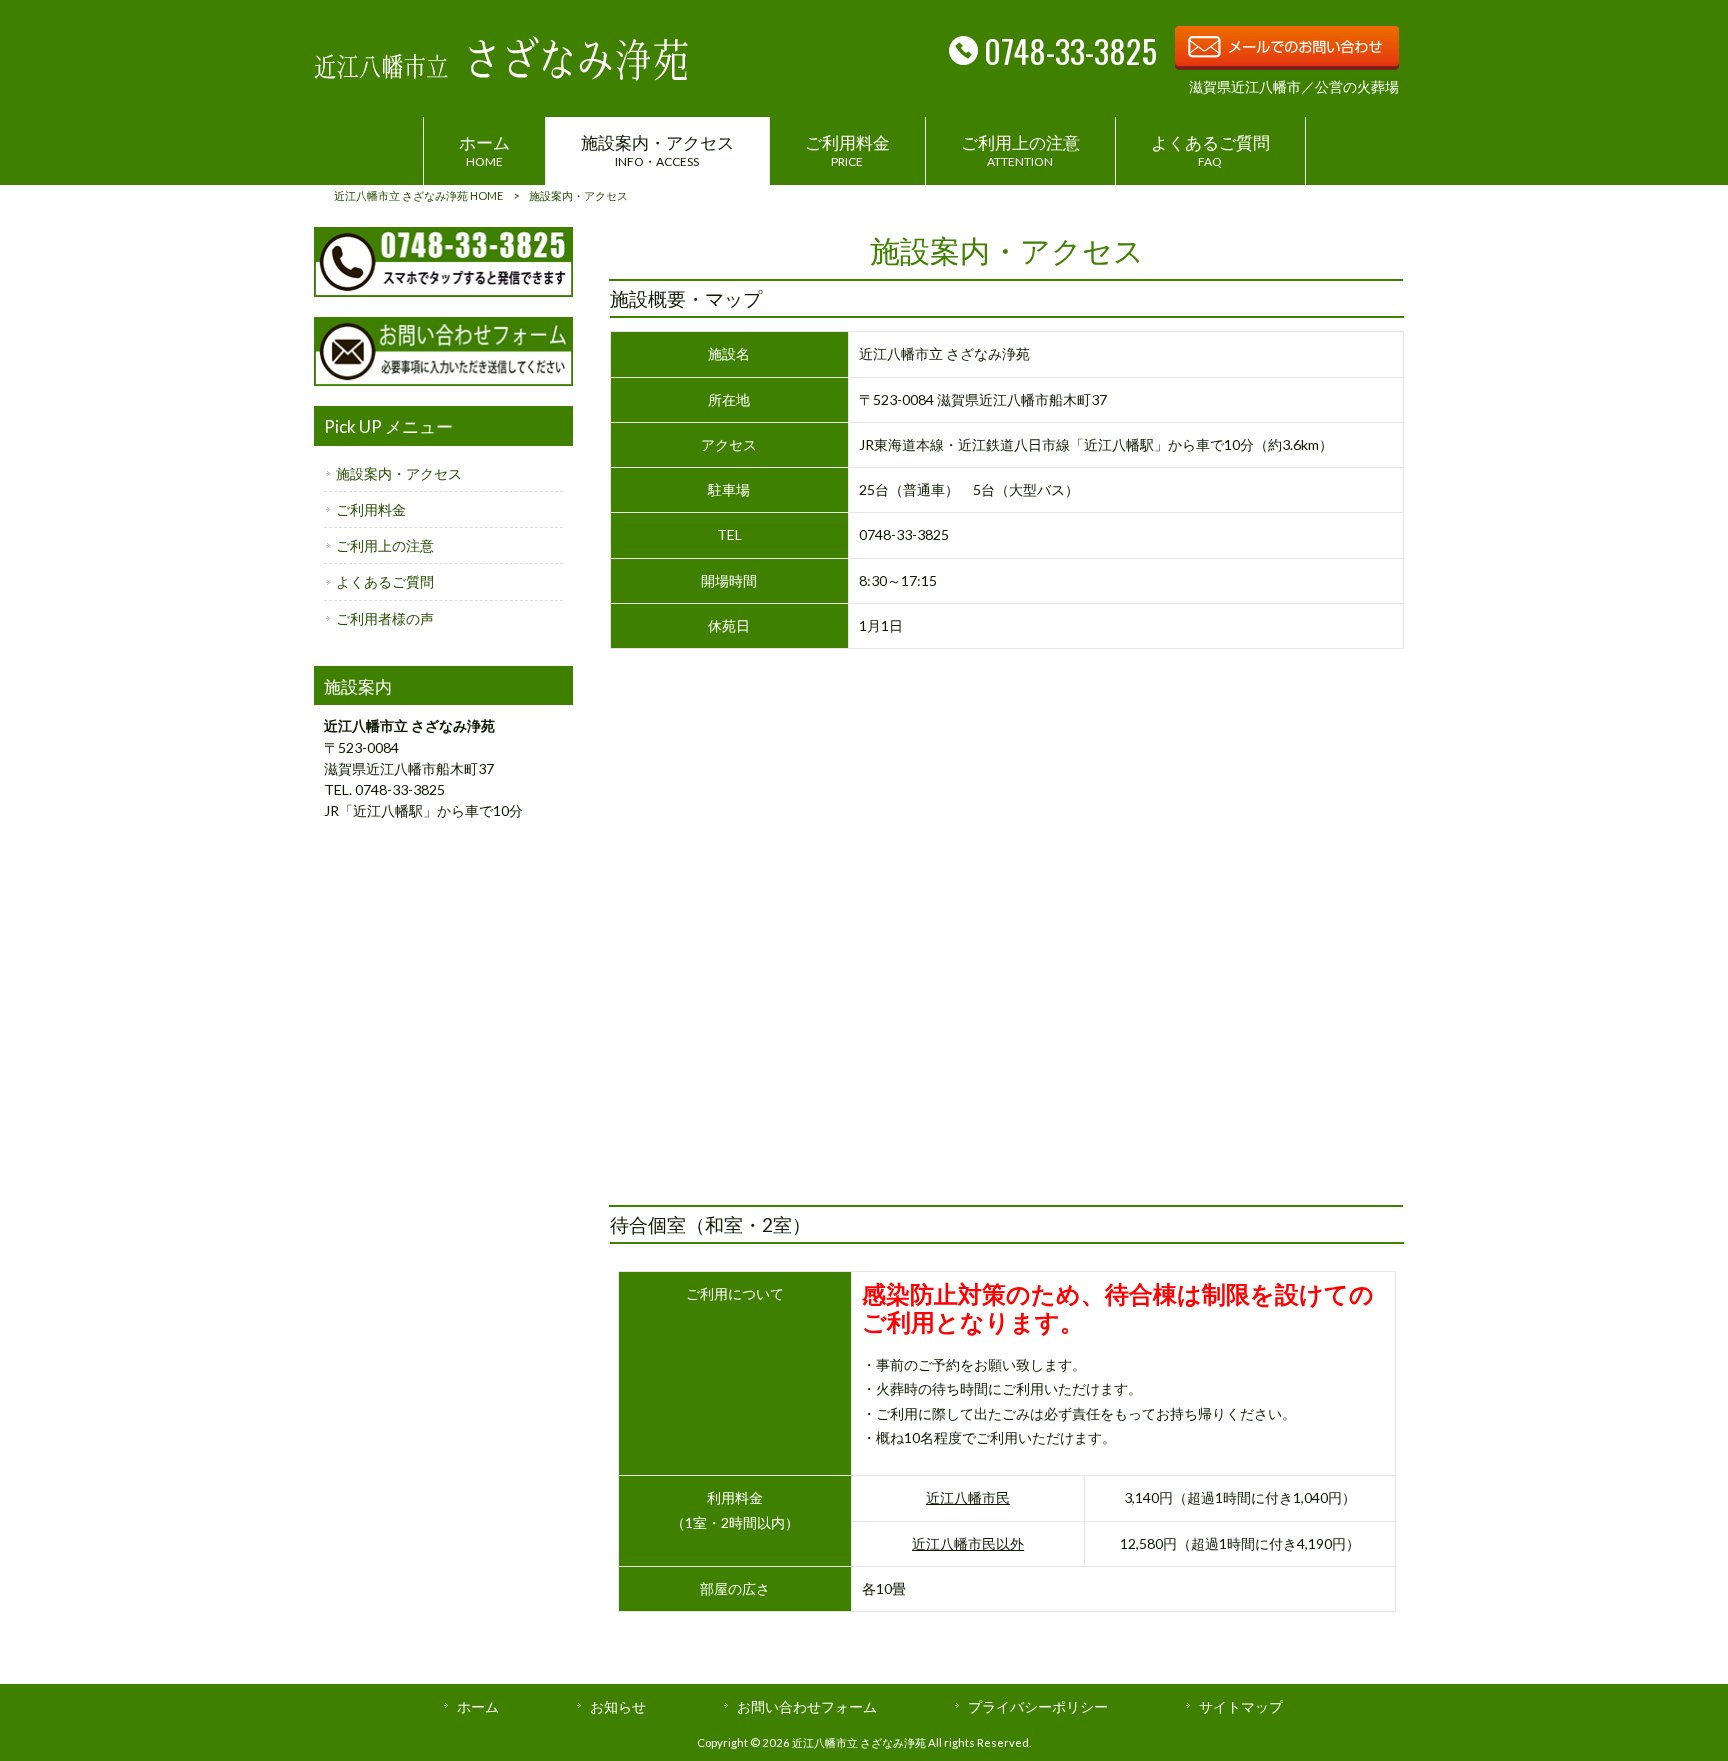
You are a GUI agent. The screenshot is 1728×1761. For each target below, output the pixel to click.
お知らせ (618, 1706)
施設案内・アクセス (399, 473)
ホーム (478, 1706)
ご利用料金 (371, 509)
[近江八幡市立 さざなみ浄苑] (501, 75)
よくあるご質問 (385, 581)
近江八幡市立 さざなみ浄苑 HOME (418, 195)
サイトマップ (1241, 1706)
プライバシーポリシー (1038, 1706)
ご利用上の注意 (385, 545)
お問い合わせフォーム (807, 1706)
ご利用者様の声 (385, 618)
